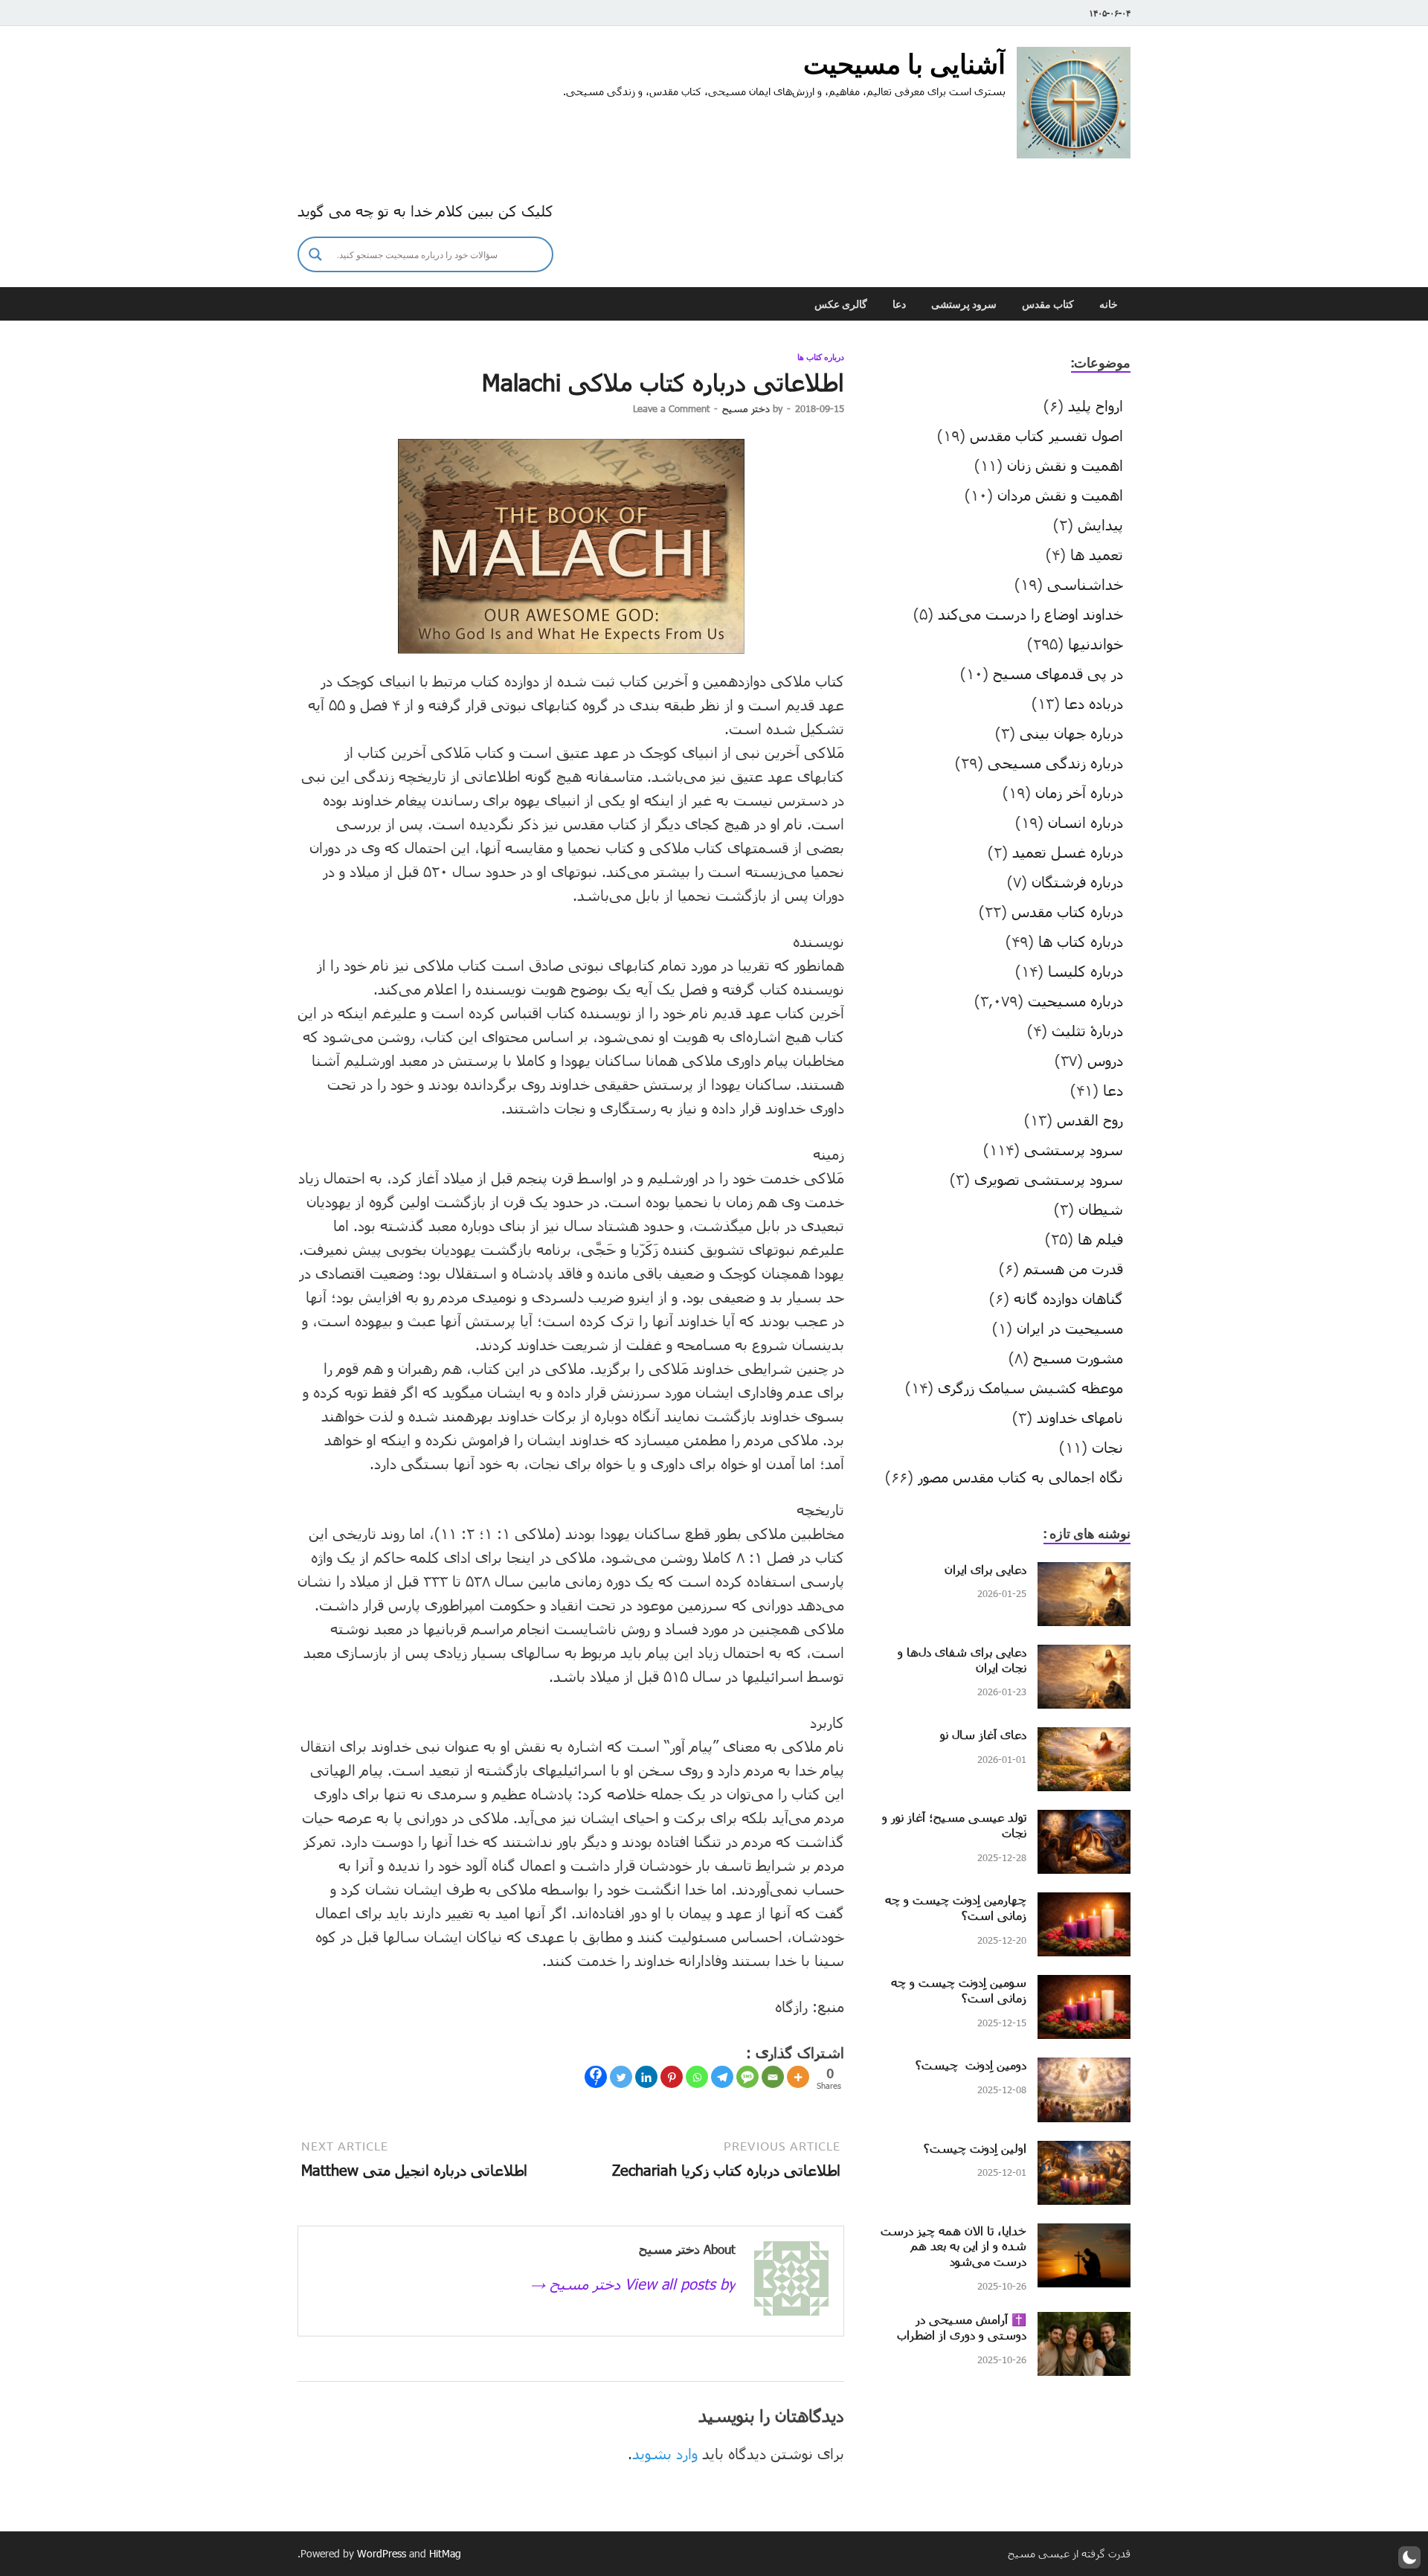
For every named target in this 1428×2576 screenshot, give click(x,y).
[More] (798, 2077)
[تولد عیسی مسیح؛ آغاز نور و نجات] (1084, 1821)
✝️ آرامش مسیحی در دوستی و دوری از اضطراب (962, 2327)
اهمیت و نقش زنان (1065, 465)
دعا (899, 304)
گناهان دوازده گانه (1068, 1298)
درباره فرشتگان (1077, 881)
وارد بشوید (665, 2453)
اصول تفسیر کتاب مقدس (1046, 435)
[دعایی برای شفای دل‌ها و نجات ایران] (1084, 1656)
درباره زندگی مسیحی (1055, 762)
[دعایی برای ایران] (1084, 1573)
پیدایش (1100, 524)
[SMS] (747, 2077)
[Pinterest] (672, 2077)
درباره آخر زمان (1079, 792)
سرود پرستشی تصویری (1049, 1179)
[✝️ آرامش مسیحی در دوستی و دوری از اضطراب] (1084, 2323)
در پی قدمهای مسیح (1058, 673)
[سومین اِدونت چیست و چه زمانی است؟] (1084, 1986)
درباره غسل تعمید (1068, 852)
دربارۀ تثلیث (1087, 1030)
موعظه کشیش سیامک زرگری (1030, 1387)
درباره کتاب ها (821, 357)
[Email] (773, 2077)
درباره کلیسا (1086, 971)
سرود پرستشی (964, 304)
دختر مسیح (746, 408)
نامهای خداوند (1080, 1417)
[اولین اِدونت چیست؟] (1084, 2152)
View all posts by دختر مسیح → (633, 2284)
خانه (1109, 304)
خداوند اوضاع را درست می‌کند (1030, 614)
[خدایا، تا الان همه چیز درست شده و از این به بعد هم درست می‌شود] (1084, 2235)
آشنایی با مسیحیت (904, 64)
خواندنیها (1096, 643)
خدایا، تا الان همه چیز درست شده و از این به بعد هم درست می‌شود (953, 2246)
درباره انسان (1086, 822)
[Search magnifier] (315, 254)
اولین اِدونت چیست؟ (975, 2148)
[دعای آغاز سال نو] (1084, 1738)
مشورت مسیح (1078, 1358)
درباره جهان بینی (1071, 733)
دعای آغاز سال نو (983, 1734)
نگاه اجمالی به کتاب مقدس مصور (1020, 1477)
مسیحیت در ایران (1070, 1328)
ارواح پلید (1096, 405)
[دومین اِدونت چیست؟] (1084, 2069)
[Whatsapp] (697, 2077)
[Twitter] (621, 2077)
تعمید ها (1097, 554)
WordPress (382, 2553)
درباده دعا (1094, 703)
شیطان (1101, 1209)
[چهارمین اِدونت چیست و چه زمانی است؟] (1084, 1904)
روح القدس (1090, 1120)
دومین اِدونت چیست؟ (971, 2065)
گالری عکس (841, 304)
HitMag (445, 2553)
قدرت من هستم (1073, 1268)
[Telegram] (722, 2077)
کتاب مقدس (1048, 304)
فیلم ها (1100, 1239)
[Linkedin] (646, 2077)
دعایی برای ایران (985, 1569)
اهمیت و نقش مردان (1060, 495)
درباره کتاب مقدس (1067, 911)
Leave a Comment (671, 408)
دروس (1105, 1060)
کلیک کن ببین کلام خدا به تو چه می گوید (425, 211)
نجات (1107, 1447)
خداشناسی (1085, 584)
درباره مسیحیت (1075, 1000)
